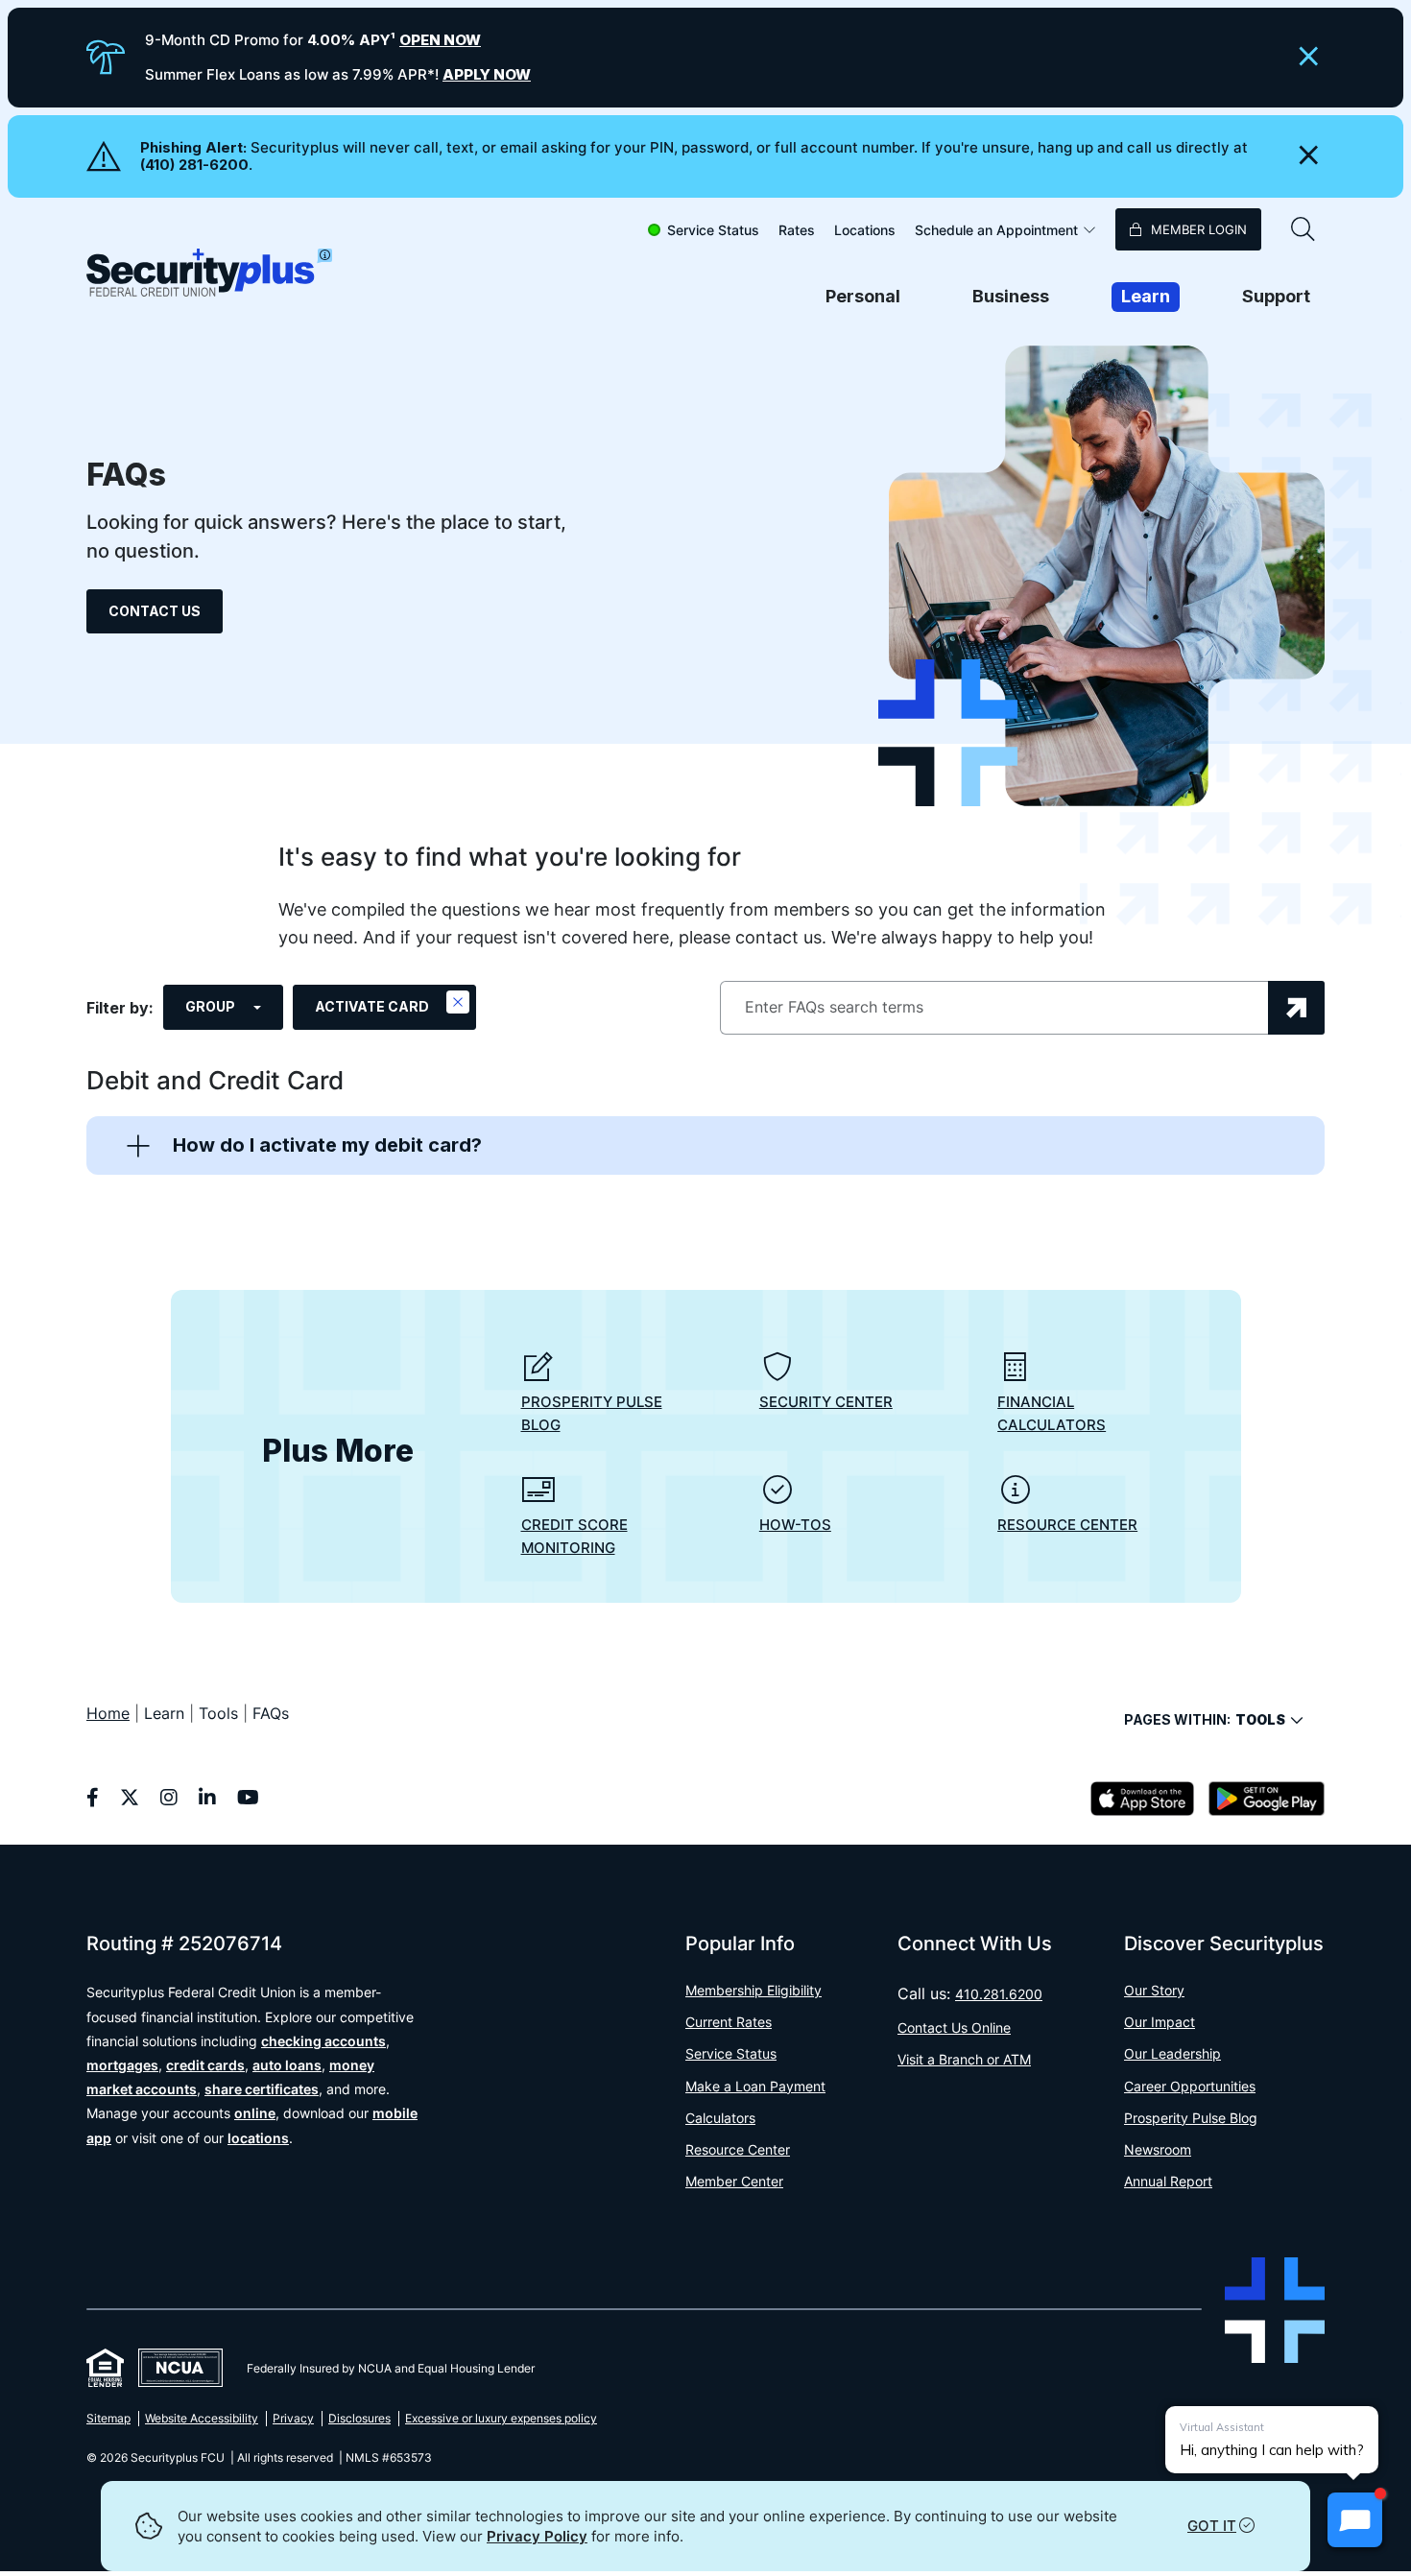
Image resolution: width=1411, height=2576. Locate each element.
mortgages (122, 2065)
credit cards (205, 2065)
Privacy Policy (537, 2536)
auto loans (287, 2065)
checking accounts (323, 2041)
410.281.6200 (999, 1994)
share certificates (262, 2089)
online (255, 2113)
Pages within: (1205, 1719)
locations (258, 2138)
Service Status (713, 230)
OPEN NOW (440, 40)
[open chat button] (1355, 2520)
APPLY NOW (487, 74)
